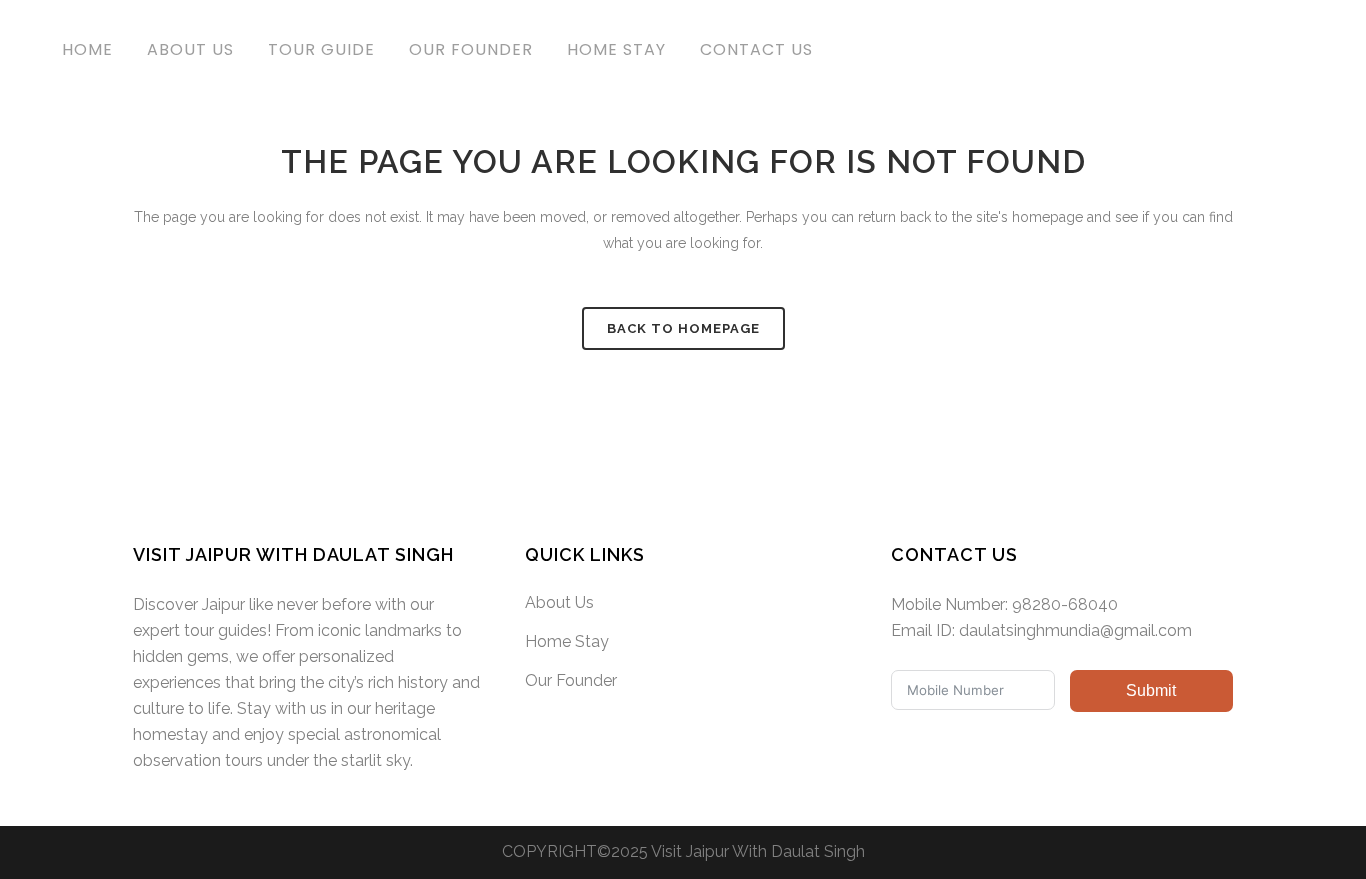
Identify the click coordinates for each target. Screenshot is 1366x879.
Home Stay (567, 641)
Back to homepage (683, 328)
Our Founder (571, 680)
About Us (559, 602)
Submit (1151, 690)
